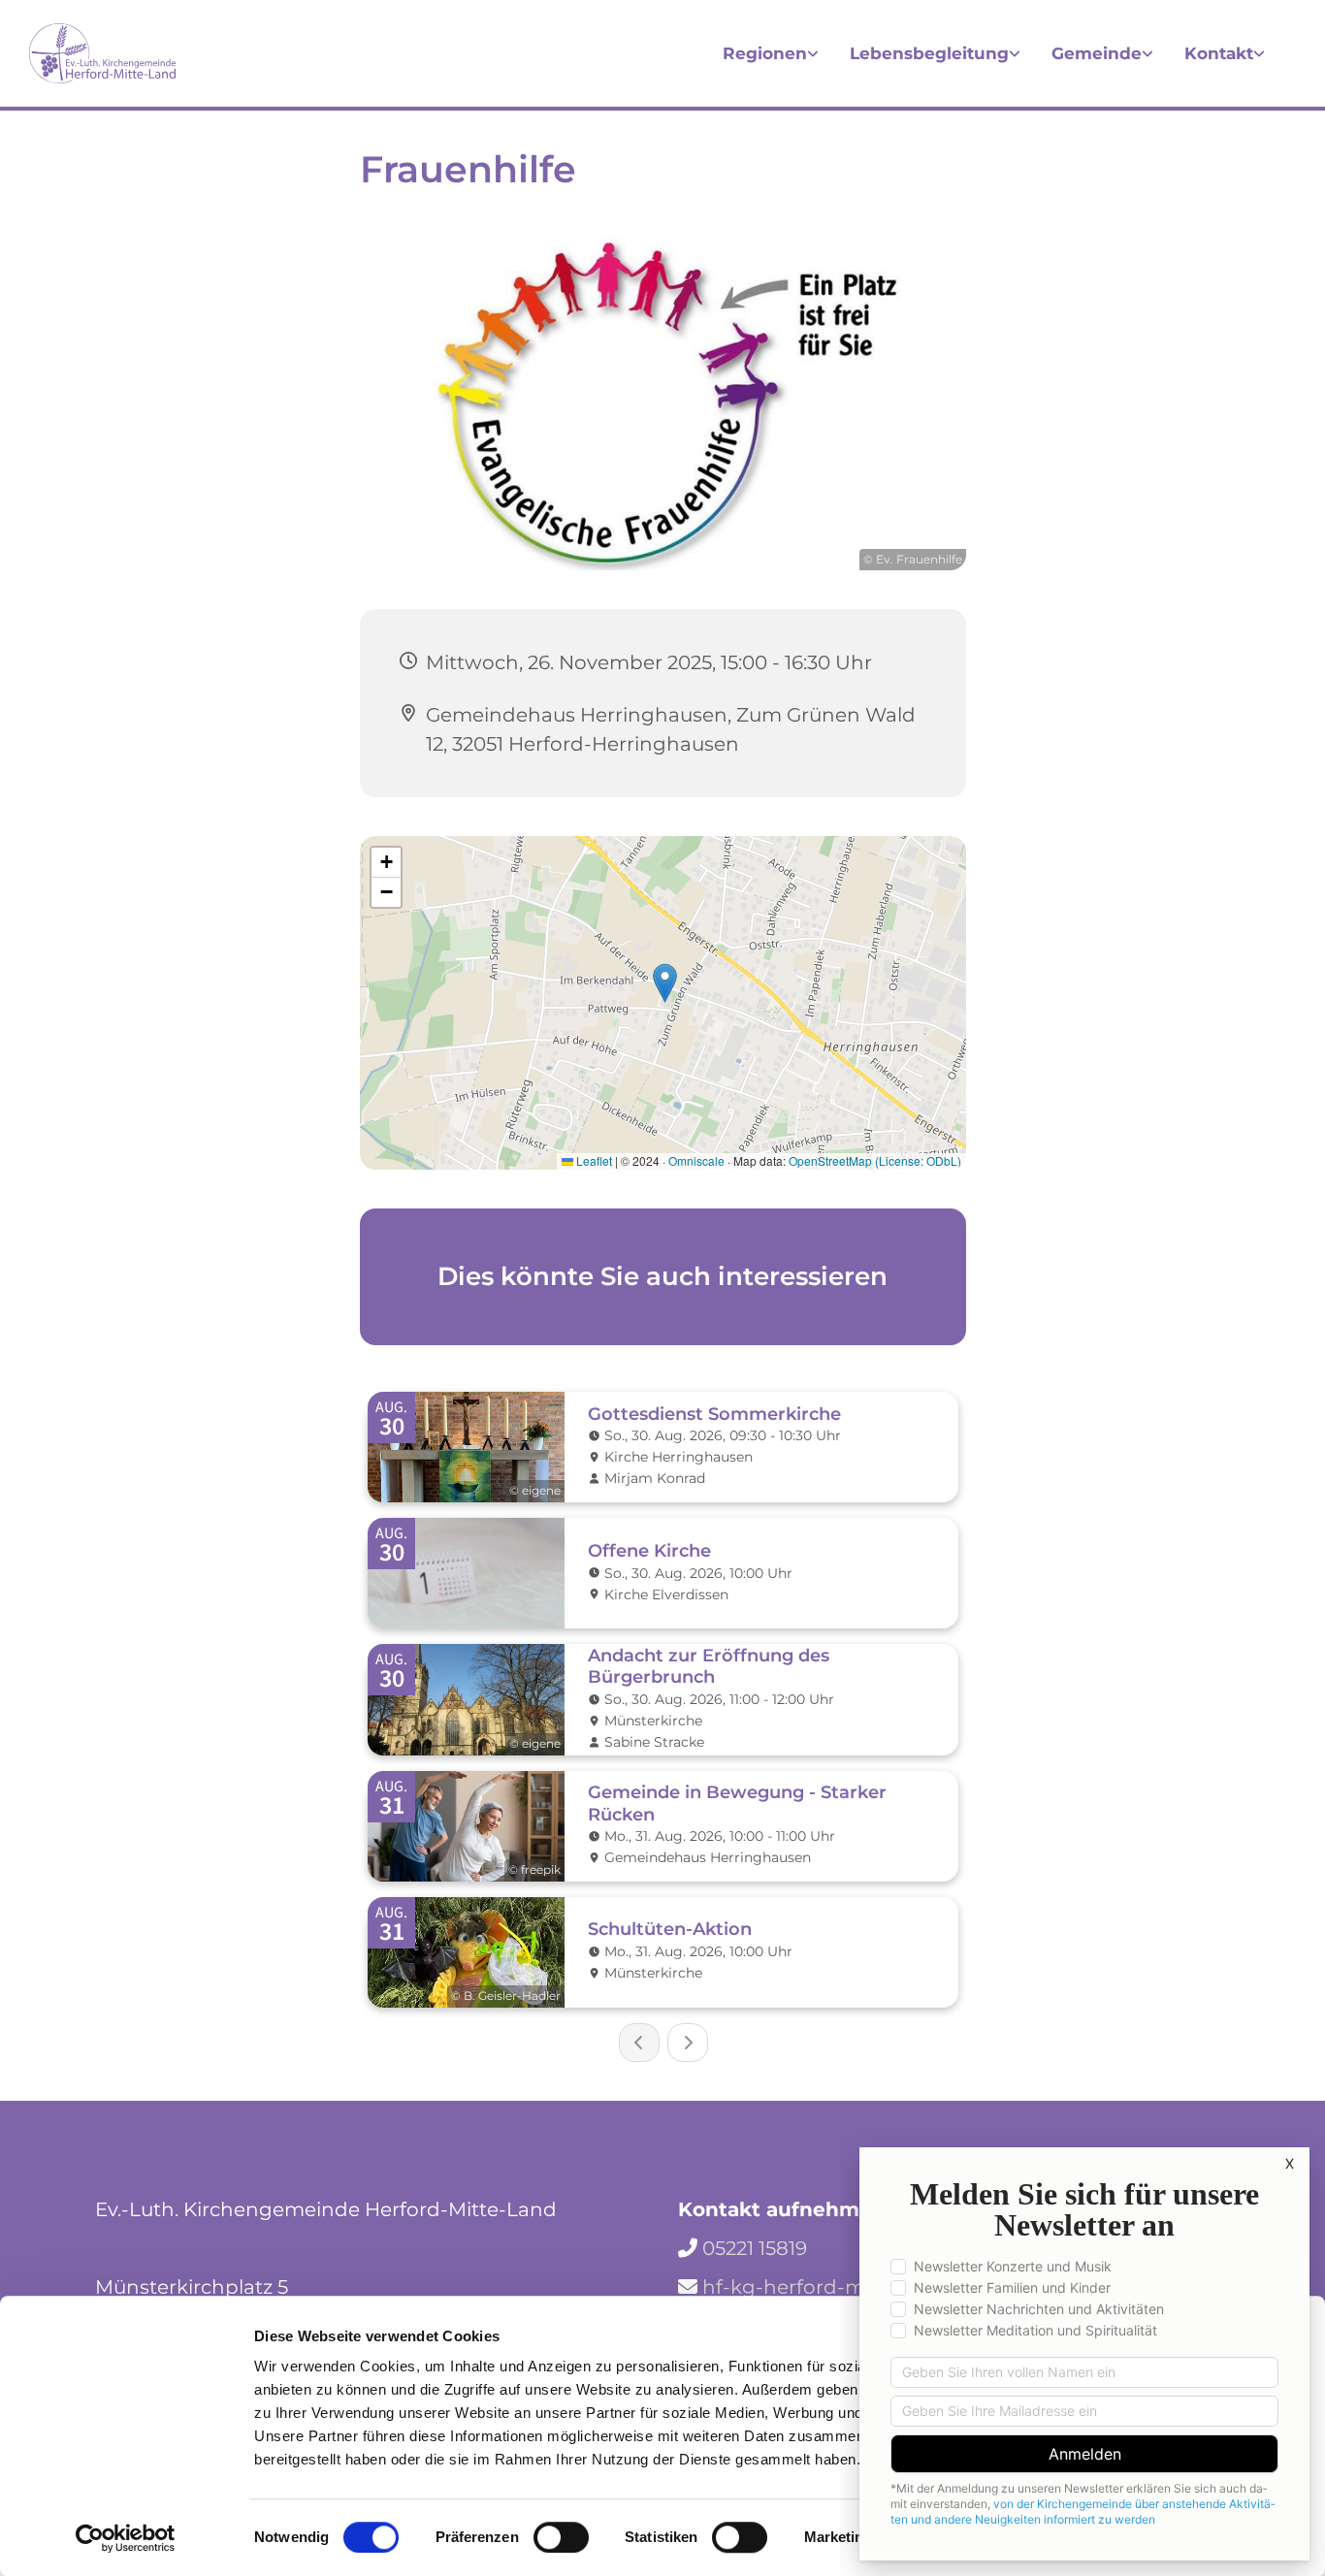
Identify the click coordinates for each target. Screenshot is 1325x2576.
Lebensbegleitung (929, 53)
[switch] (561, 2537)
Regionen (765, 53)
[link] (771, 54)
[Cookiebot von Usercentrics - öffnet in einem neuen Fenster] (126, 2538)
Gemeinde (1097, 53)
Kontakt (1219, 53)
